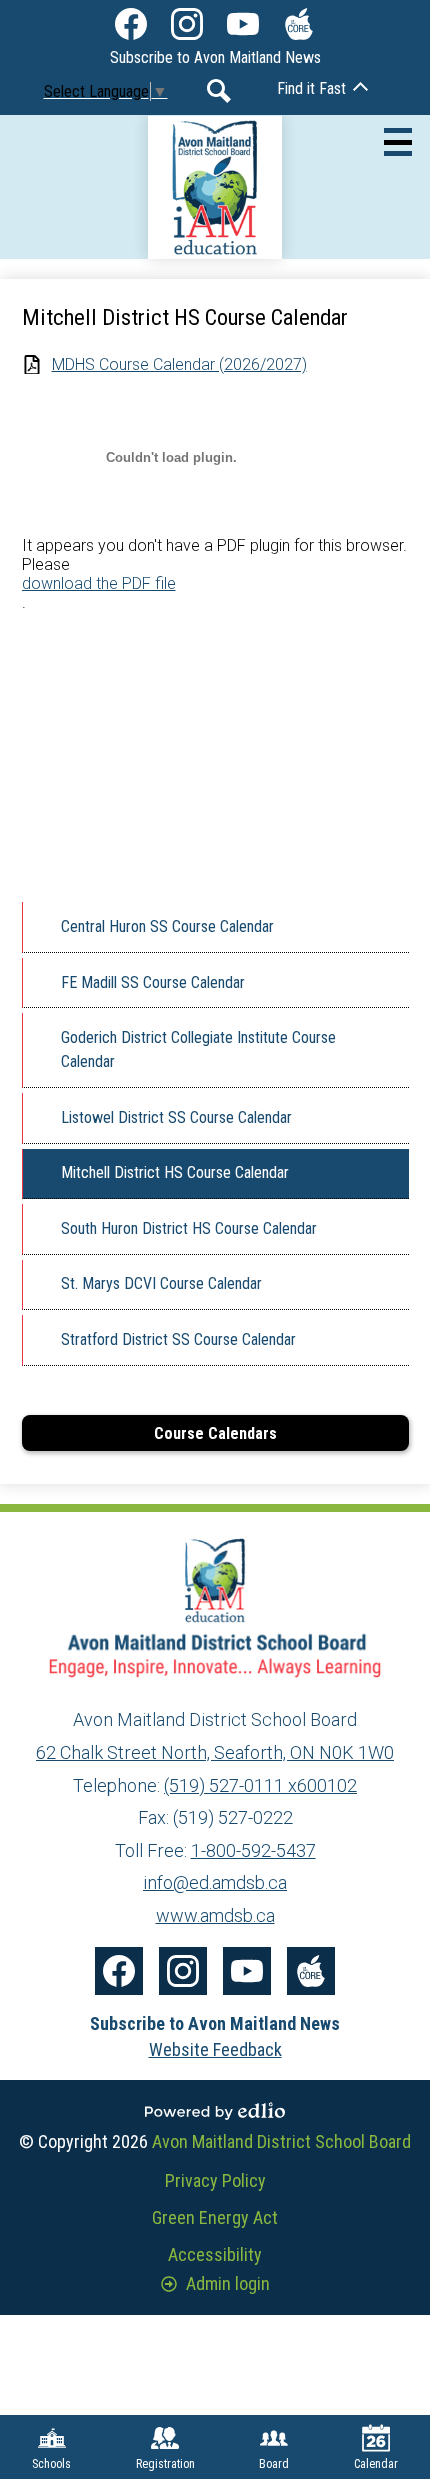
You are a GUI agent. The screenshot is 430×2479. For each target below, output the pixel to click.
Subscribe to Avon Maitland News (215, 57)
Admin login (228, 2283)
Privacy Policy (215, 2180)
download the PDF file (99, 583)
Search (219, 91)
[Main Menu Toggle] (398, 142)
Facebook (131, 24)
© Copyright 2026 (215, 2141)
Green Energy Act (215, 2217)
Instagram (187, 24)
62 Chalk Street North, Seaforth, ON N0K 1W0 (215, 1752)
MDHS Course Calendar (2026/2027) (179, 364)
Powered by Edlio (215, 2111)
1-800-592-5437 (253, 1850)
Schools (51, 2464)
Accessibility (215, 2254)
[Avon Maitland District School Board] (215, 187)
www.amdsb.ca (215, 1915)
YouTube (243, 24)
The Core (299, 24)
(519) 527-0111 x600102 (260, 1785)
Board (274, 2464)
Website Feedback (215, 2049)
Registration (165, 2464)
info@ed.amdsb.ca (215, 1882)
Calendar (376, 2464)
